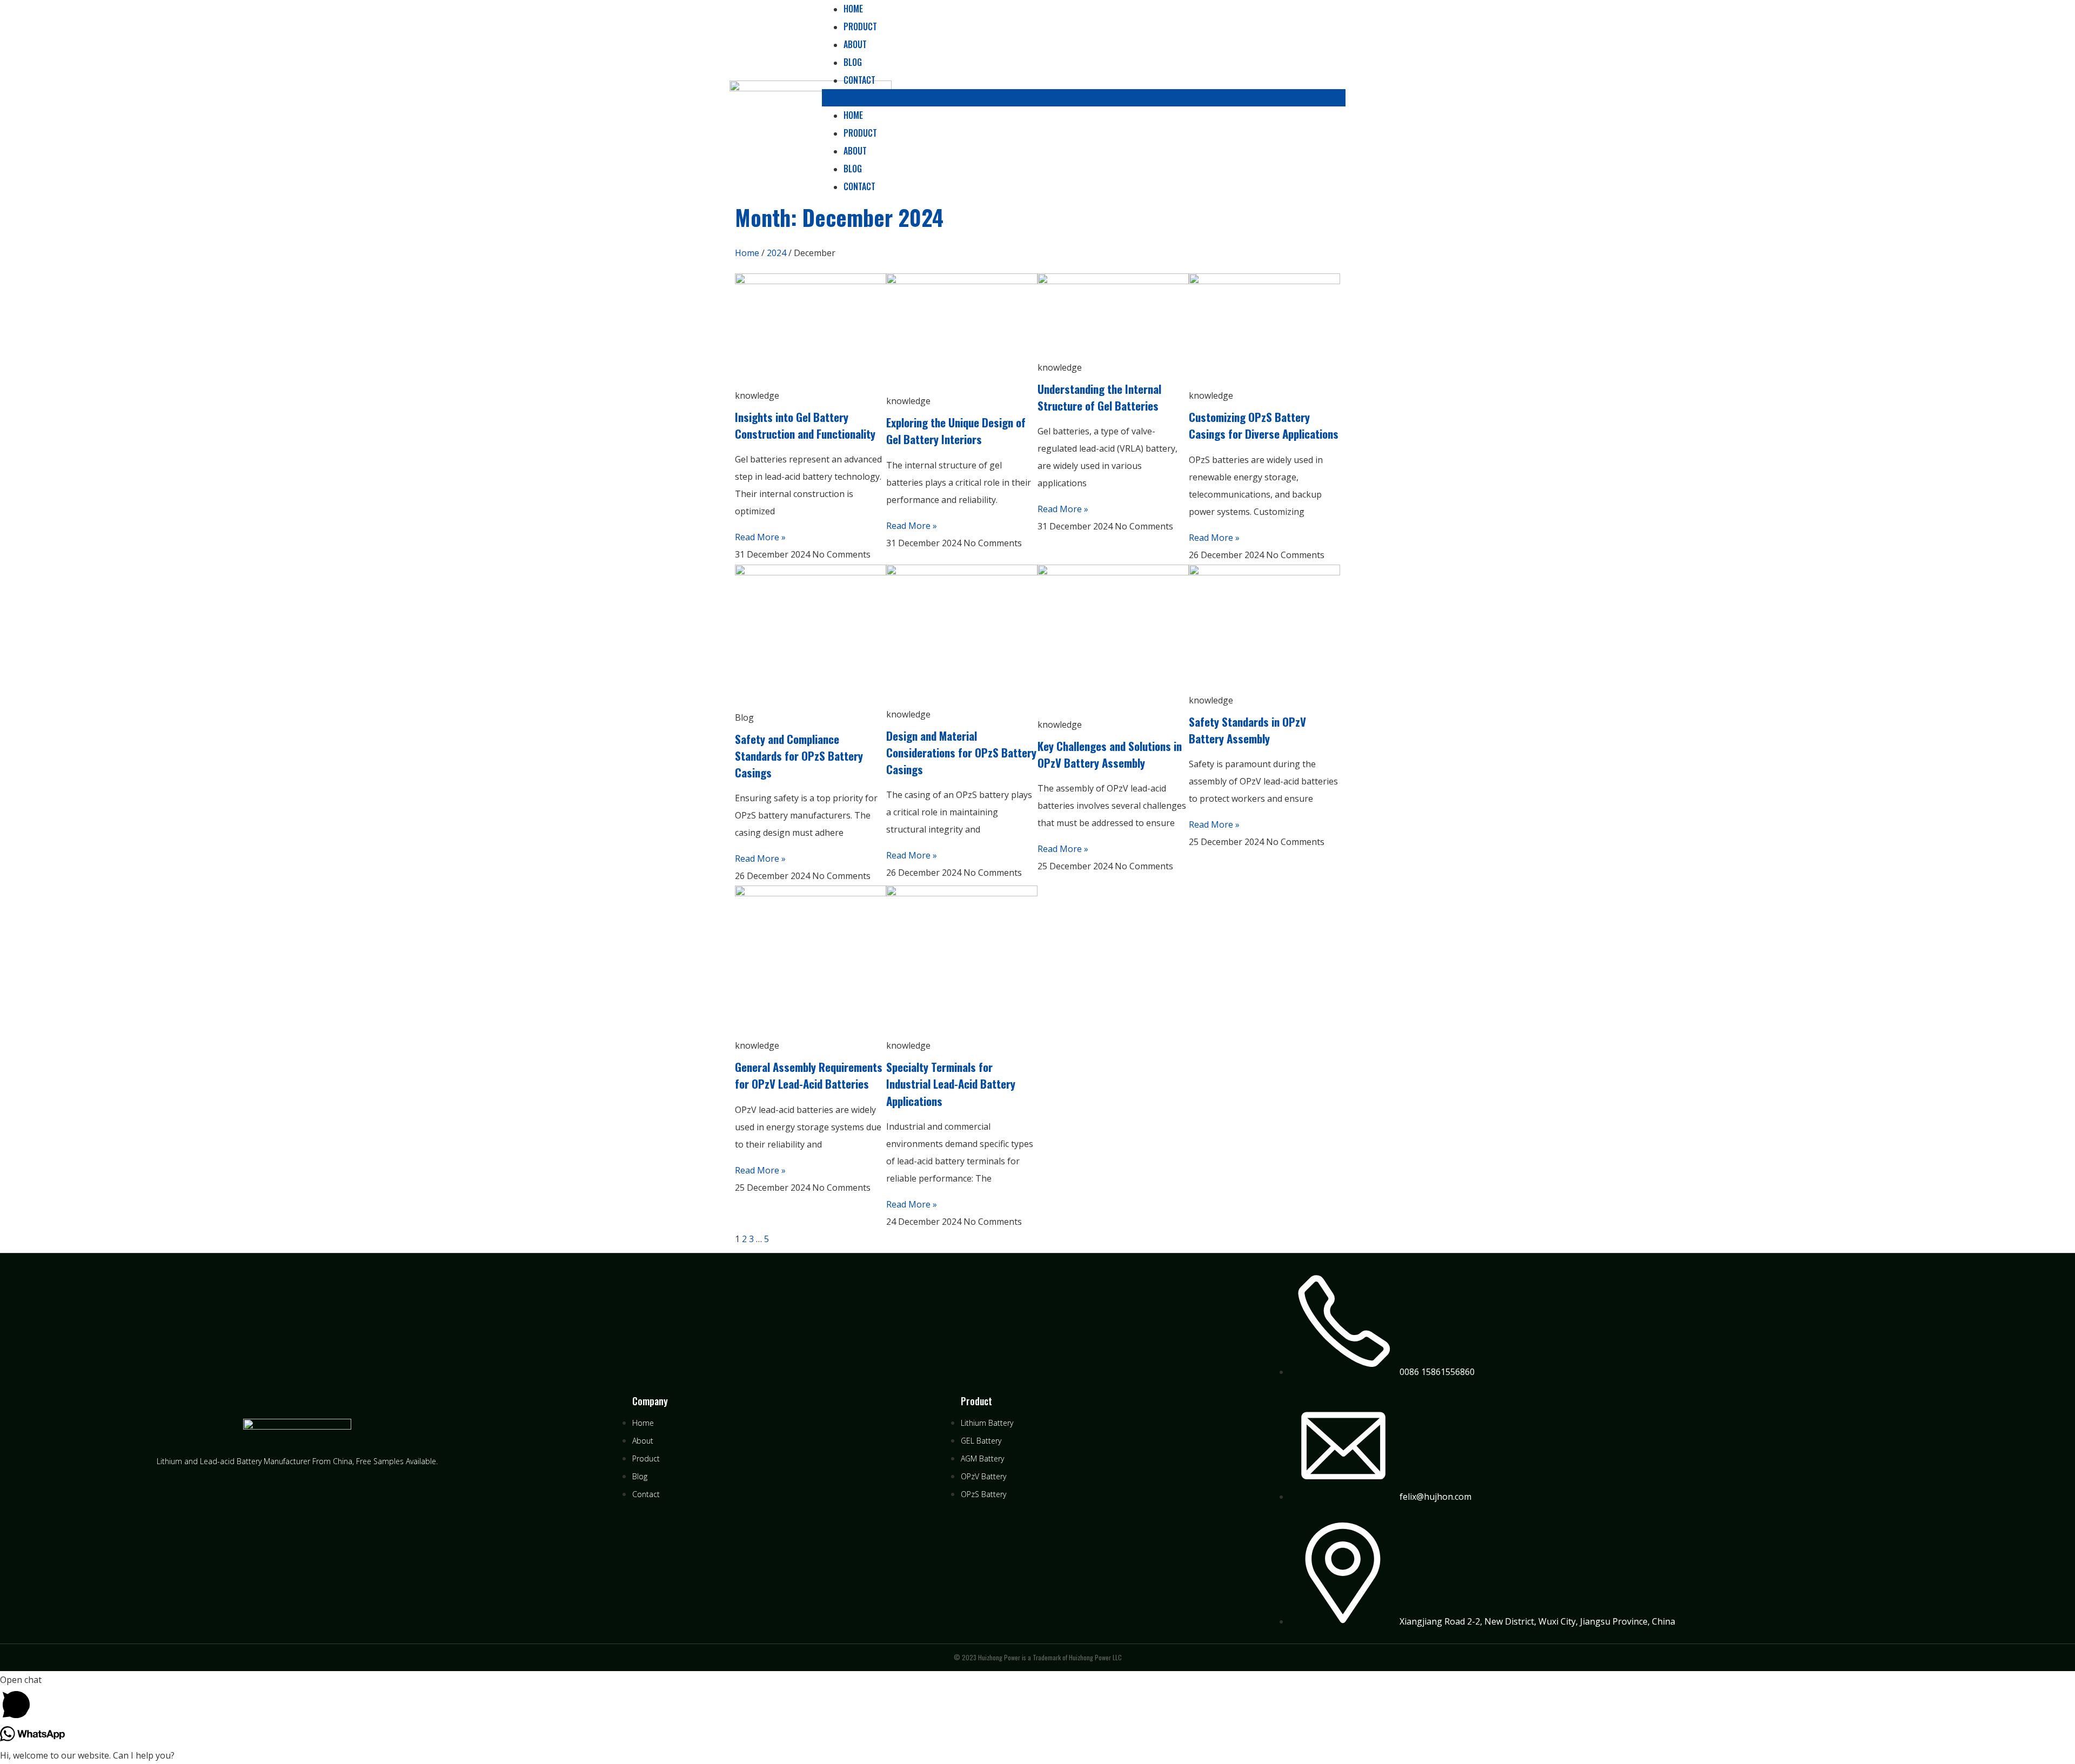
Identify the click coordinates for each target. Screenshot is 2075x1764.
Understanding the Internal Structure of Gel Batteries (1099, 397)
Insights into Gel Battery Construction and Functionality (805, 425)
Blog (853, 62)
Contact (859, 80)
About (855, 44)
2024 (777, 253)
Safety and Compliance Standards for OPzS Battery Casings (799, 756)
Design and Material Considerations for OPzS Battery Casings (961, 752)
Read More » (760, 537)
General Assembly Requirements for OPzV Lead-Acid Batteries (809, 1075)
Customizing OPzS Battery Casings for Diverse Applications (1264, 425)
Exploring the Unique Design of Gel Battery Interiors (956, 431)
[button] (1084, 98)
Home (853, 115)
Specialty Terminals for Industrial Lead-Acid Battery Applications (951, 1084)
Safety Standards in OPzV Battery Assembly (1247, 730)
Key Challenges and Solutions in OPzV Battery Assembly (1110, 754)
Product (860, 26)
